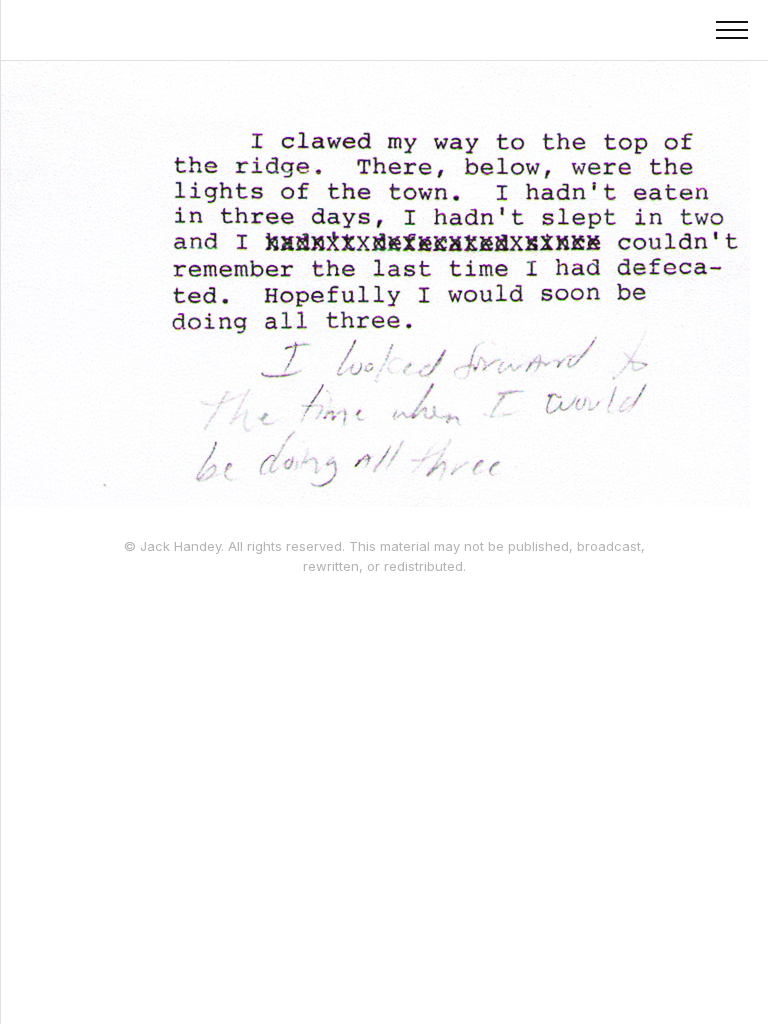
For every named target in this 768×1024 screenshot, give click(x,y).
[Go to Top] (727, 983)
